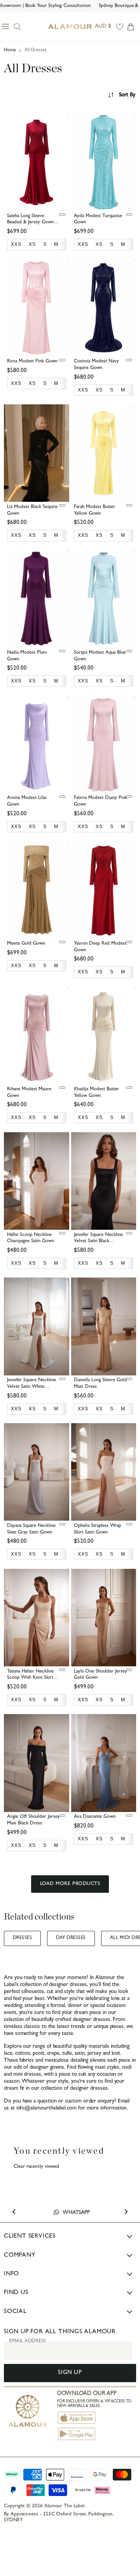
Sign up (70, 2373)
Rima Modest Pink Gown (32, 361)
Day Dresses (71, 1938)
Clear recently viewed (36, 2167)
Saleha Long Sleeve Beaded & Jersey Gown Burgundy (30, 223)
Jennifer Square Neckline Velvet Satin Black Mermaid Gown (98, 1242)
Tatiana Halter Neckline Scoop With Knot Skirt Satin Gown (30, 1678)
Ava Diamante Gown (95, 1817)
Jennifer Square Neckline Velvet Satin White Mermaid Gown (31, 1387)
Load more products (70, 1884)
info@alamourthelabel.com (46, 2109)
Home (10, 50)
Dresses (22, 1938)
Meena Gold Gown (26, 944)
